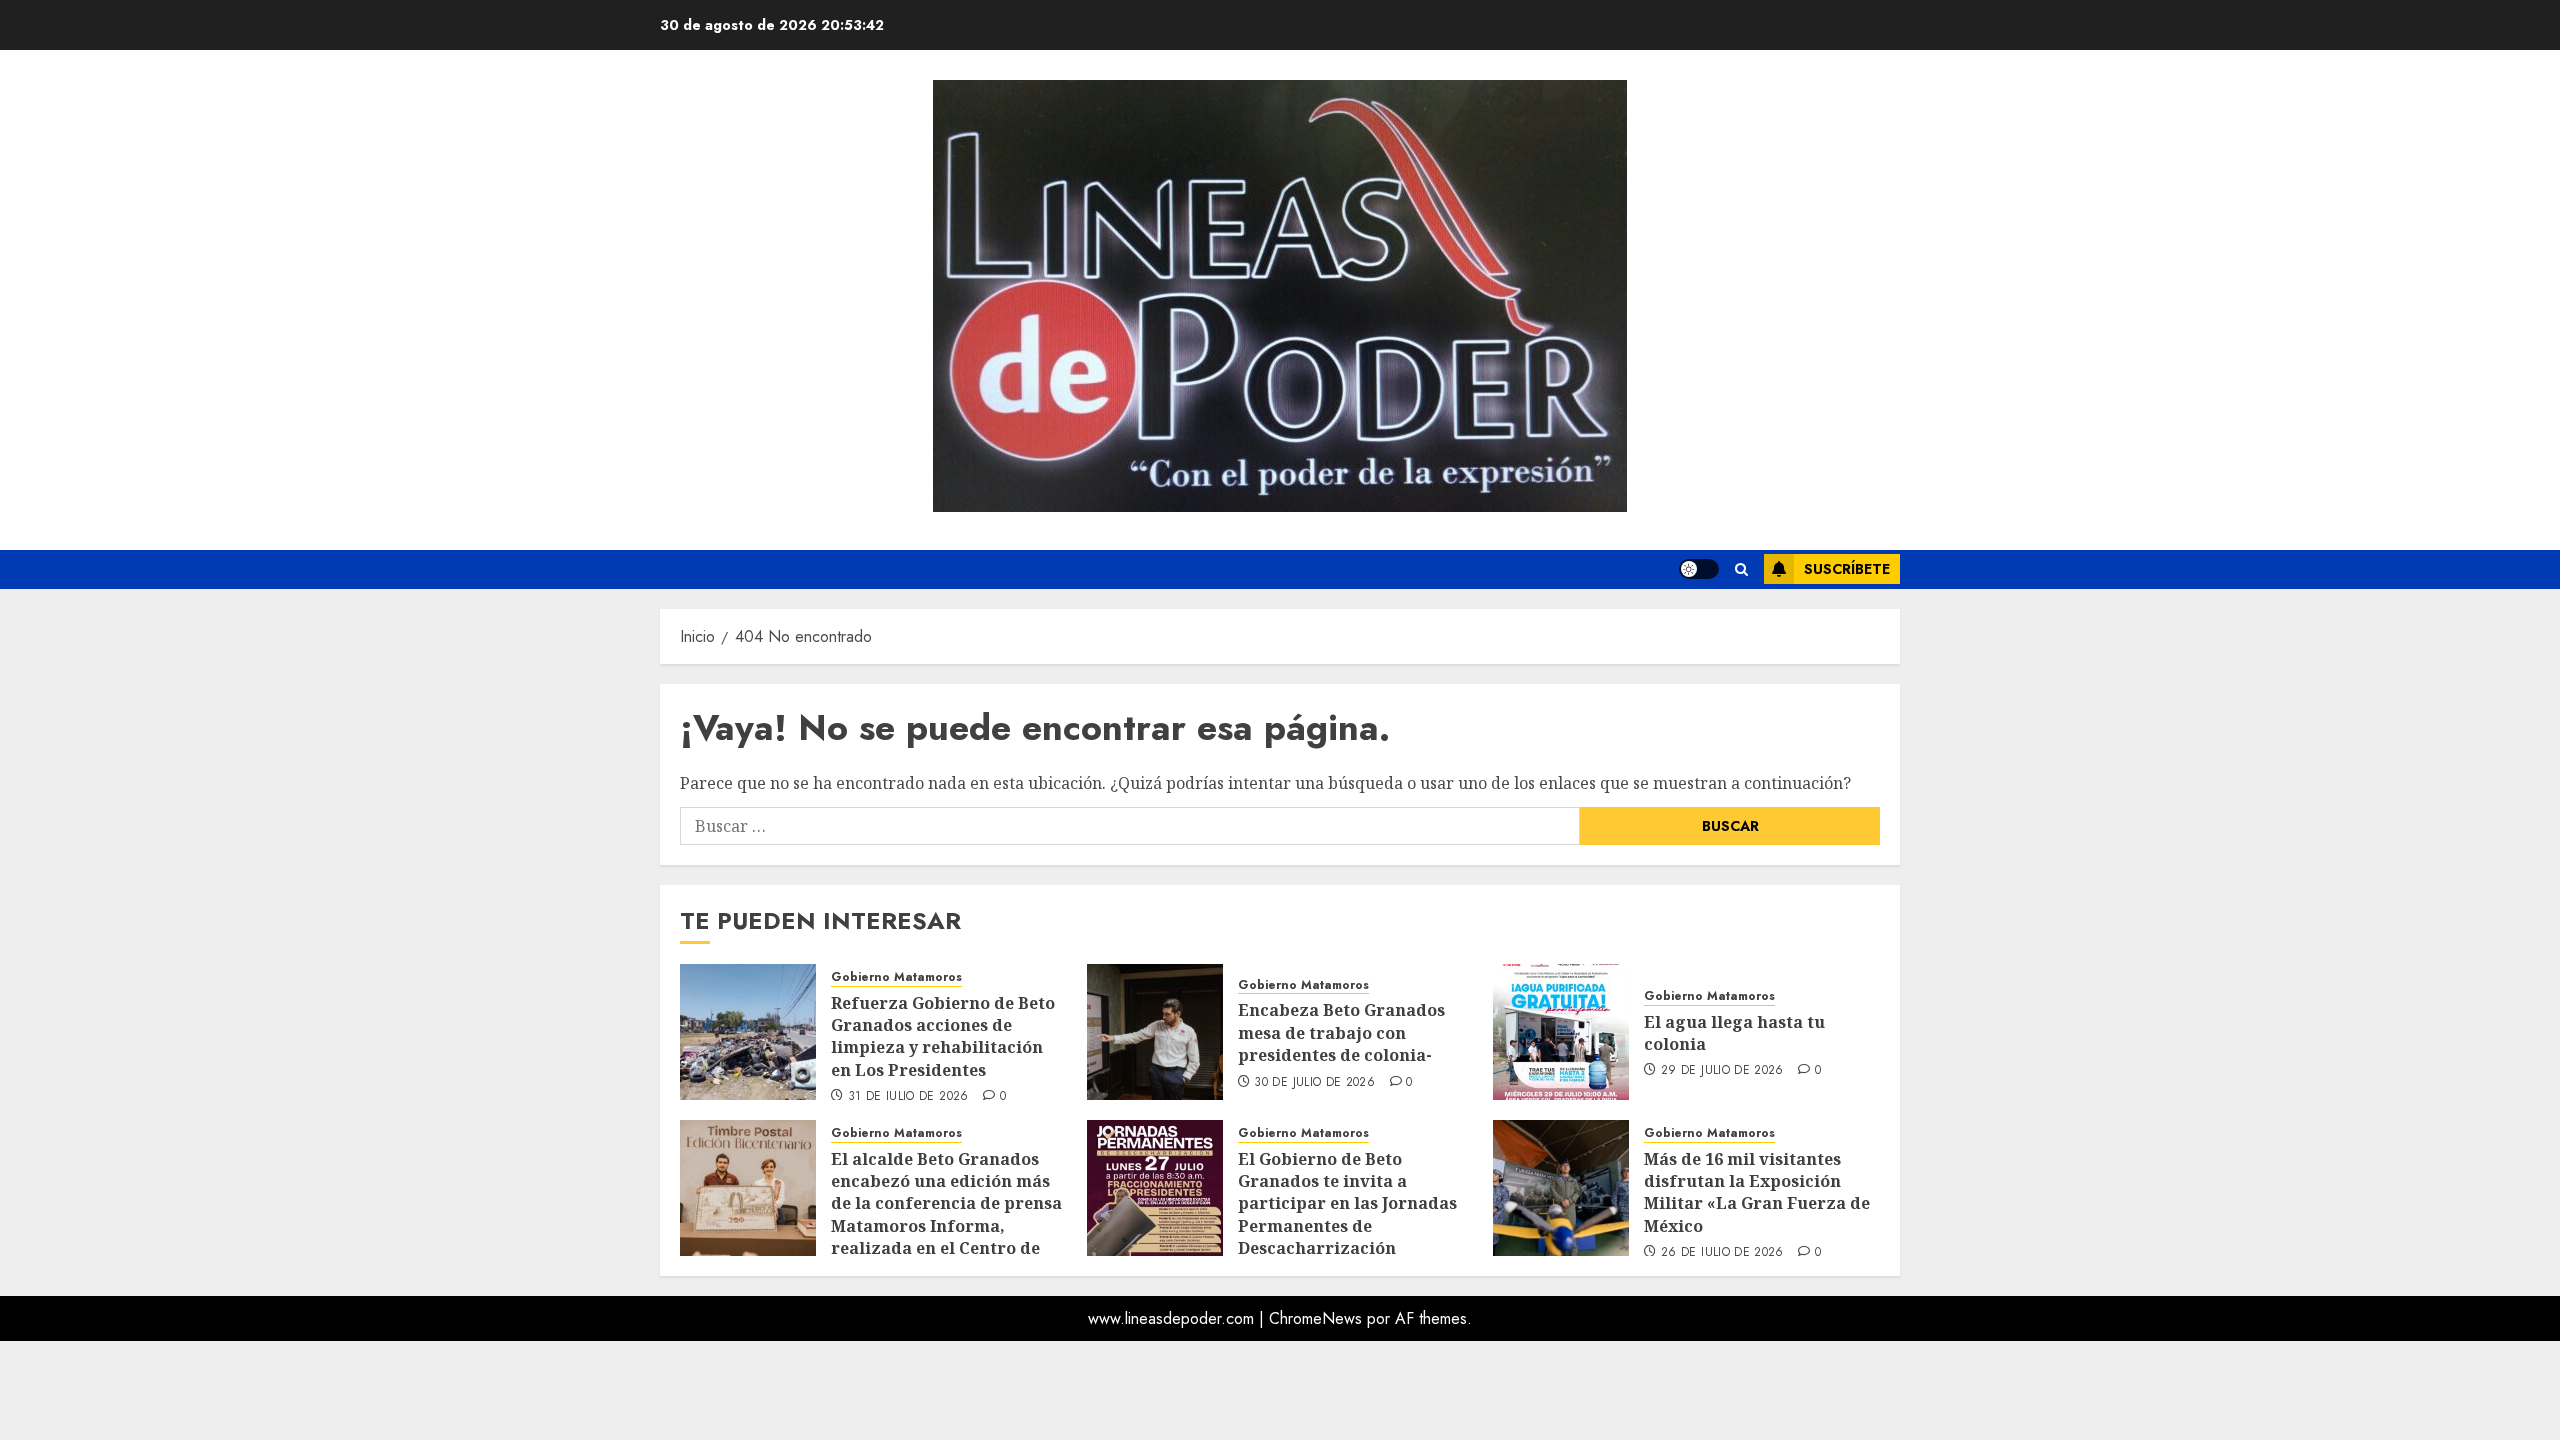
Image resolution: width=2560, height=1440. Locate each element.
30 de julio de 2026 (1314, 1083)
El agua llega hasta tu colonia (1734, 1033)
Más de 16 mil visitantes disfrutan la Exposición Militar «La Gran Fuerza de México (1757, 1192)
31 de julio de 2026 (908, 1097)
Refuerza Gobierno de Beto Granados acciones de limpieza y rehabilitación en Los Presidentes (943, 1036)
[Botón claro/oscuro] (1699, 569)
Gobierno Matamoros (896, 977)
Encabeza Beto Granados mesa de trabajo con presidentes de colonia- (1341, 1032)
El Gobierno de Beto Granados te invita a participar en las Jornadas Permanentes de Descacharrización (1347, 1204)
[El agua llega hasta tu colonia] (1561, 1032)
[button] (1741, 569)
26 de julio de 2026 (1722, 1253)
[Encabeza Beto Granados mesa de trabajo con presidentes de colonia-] (1155, 1032)
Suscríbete (1847, 569)
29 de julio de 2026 (1722, 1071)
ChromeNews (1315, 1318)
